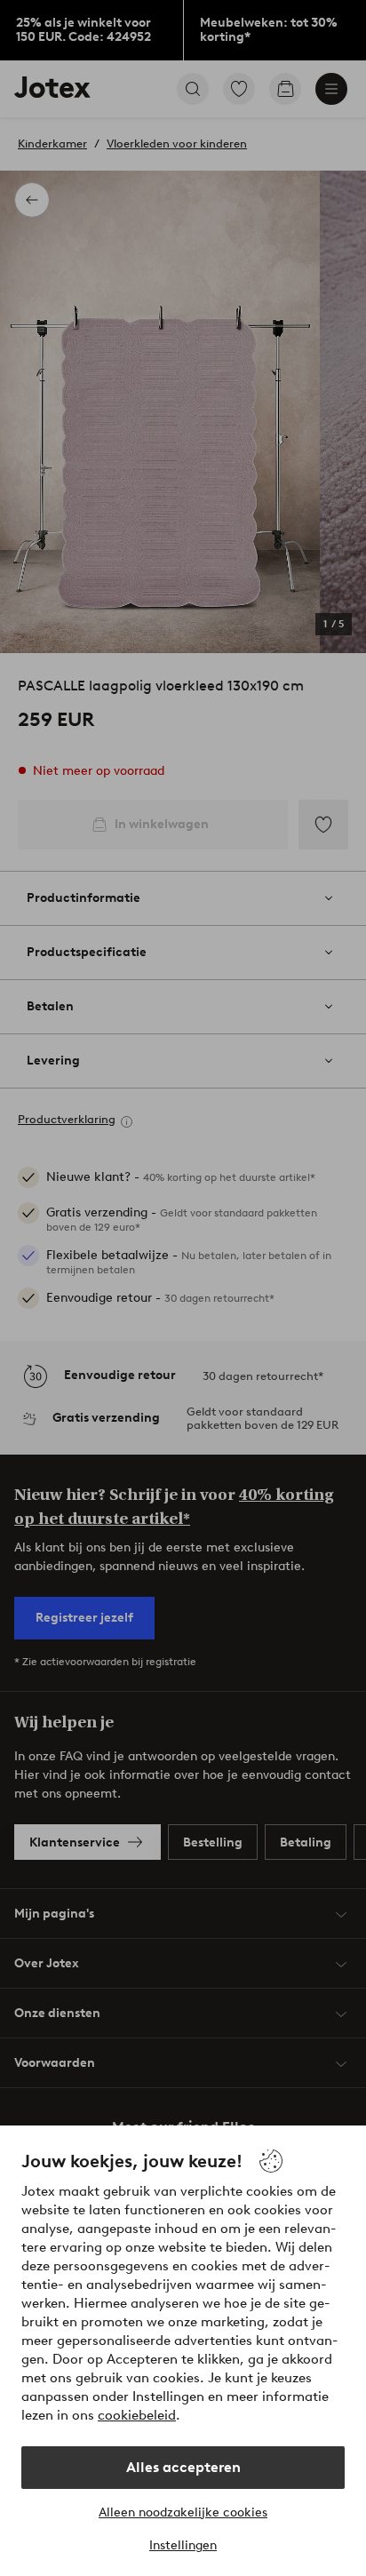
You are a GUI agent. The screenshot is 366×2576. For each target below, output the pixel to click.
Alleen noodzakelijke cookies (183, 2512)
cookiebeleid (137, 2415)
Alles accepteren (183, 2467)
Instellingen (183, 2545)
